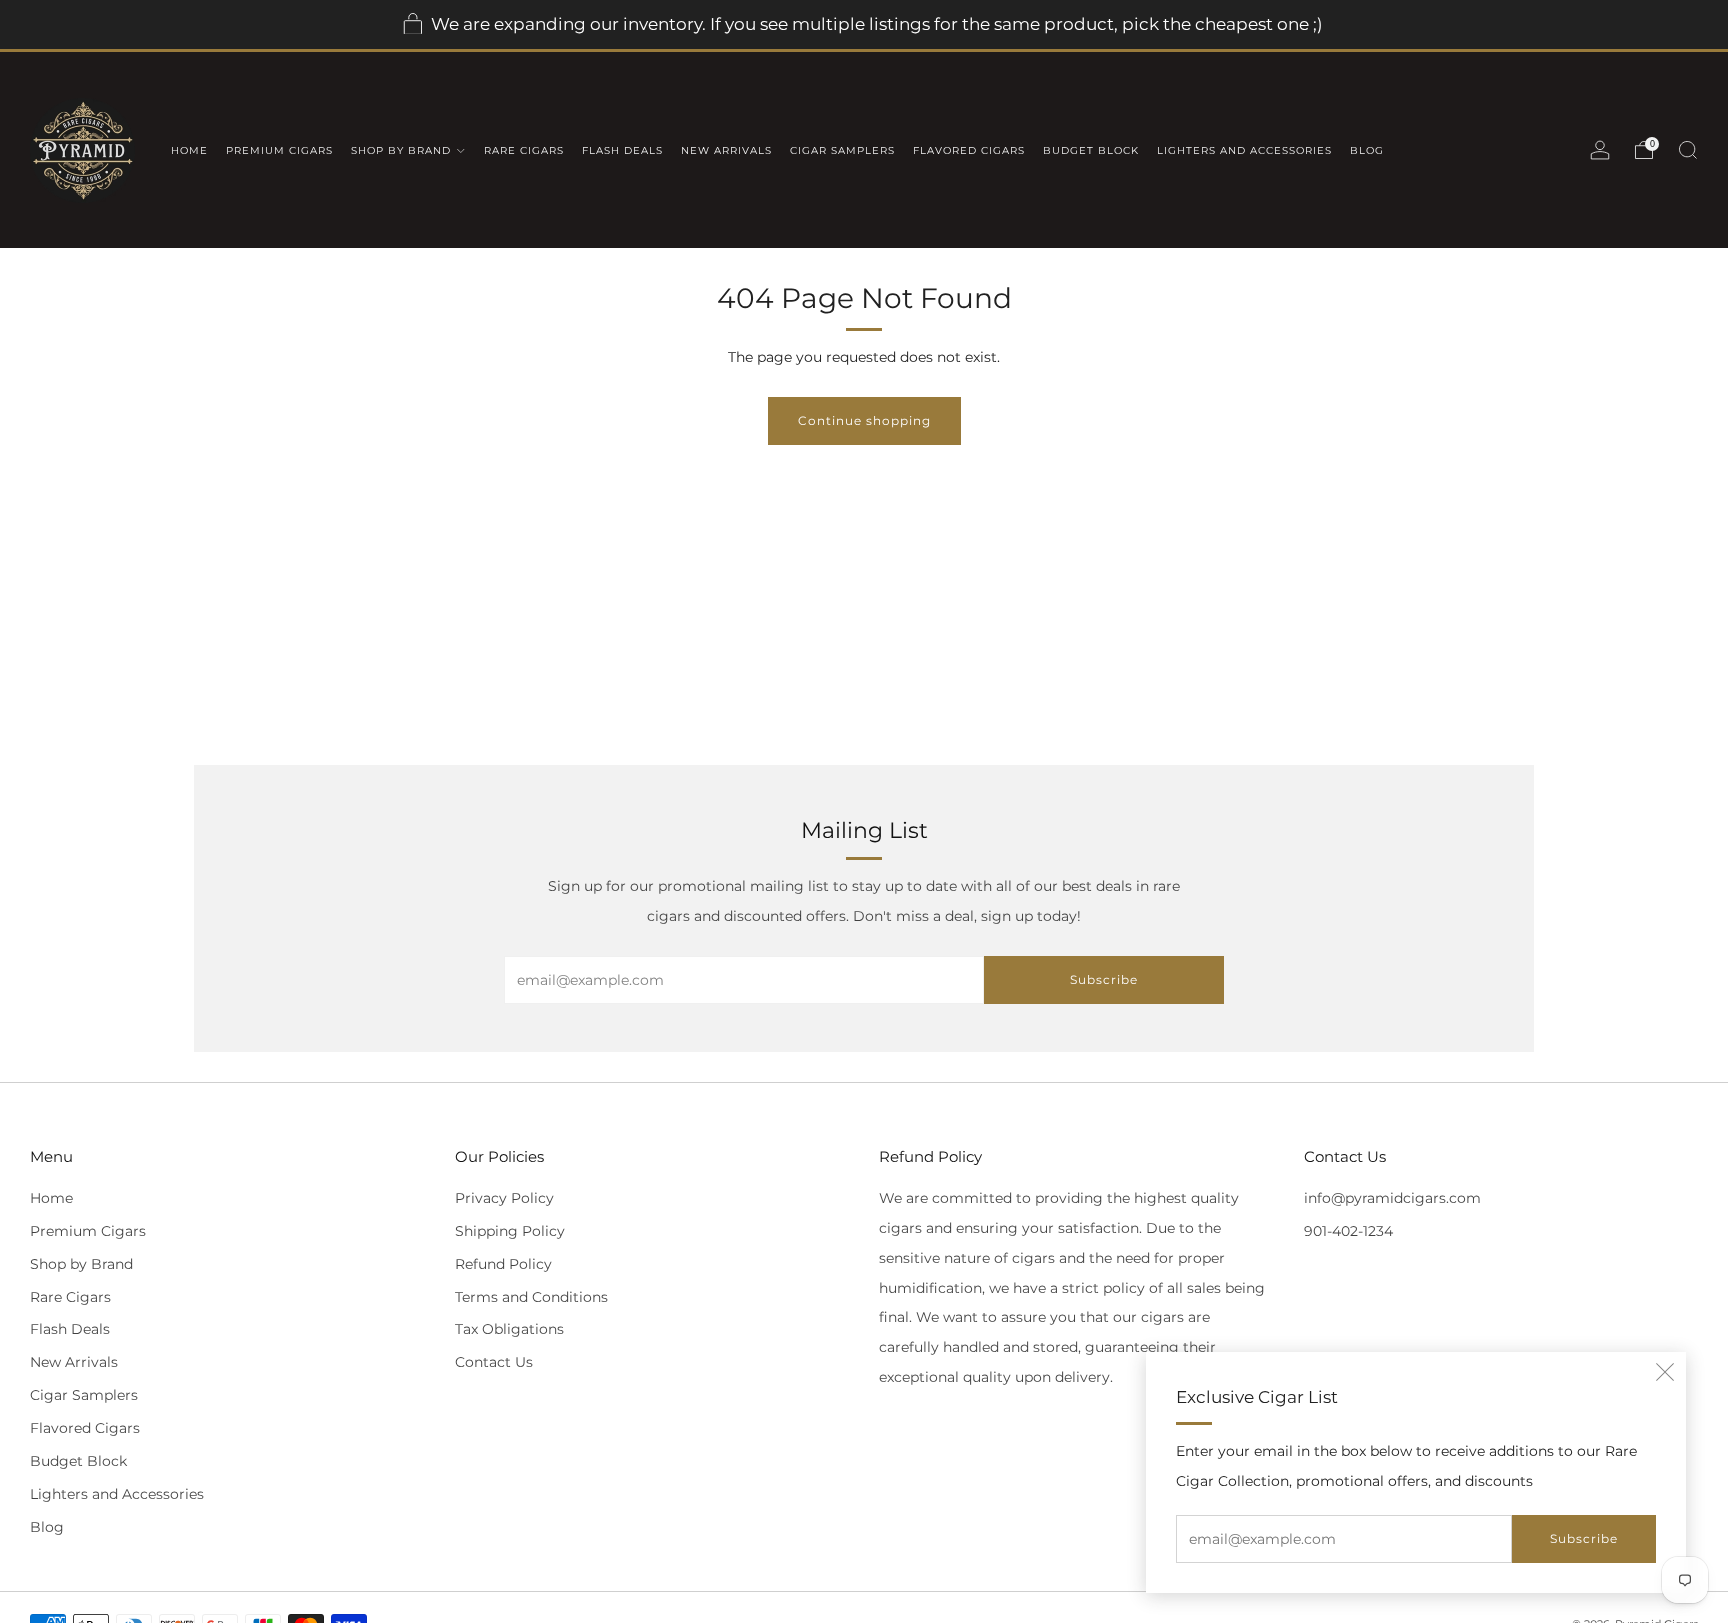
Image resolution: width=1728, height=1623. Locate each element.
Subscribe (1584, 1538)
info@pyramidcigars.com (1392, 1198)
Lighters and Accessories (1244, 150)
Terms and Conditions (531, 1297)
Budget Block (1091, 150)
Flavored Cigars (969, 150)
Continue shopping (864, 420)
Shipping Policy (510, 1231)
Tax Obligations (509, 1329)
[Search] (1688, 150)
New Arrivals (726, 150)
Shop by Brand (401, 150)
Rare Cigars (524, 150)
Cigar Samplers (842, 150)
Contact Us (494, 1362)
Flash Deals (622, 150)
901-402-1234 (1348, 1231)
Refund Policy (503, 1264)
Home (189, 150)
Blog (1367, 150)
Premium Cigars (279, 150)
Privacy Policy (504, 1198)
